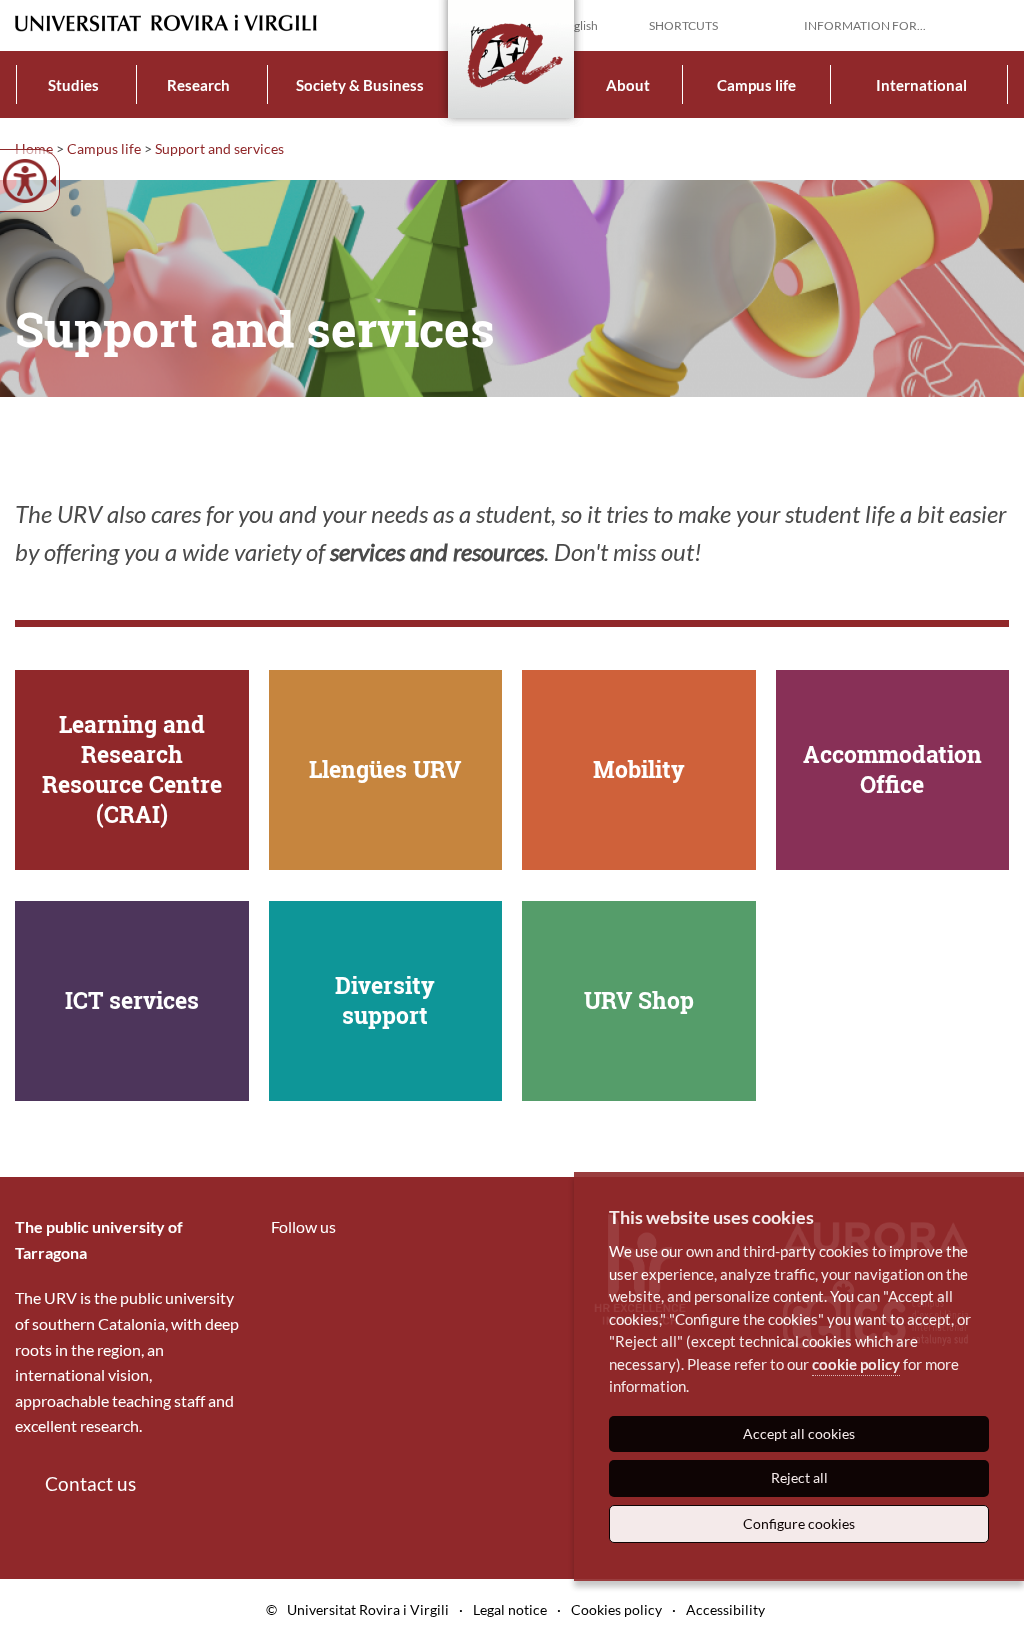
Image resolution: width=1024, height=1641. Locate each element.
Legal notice (510, 1609)
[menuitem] (73, 84)
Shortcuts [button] (683, 25)
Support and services (219, 148)
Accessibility (725, 1609)
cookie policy (856, 1364)
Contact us (90, 1483)
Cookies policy (616, 1609)
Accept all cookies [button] (799, 1433)
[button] (993, 24)
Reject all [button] (799, 1477)
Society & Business (360, 85)
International (921, 85)
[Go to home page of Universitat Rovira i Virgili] (166, 23)
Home (34, 148)
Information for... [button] (865, 25)
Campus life (756, 85)
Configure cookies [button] (799, 1523)
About (628, 85)
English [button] (579, 25)
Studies (73, 85)
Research (198, 85)
